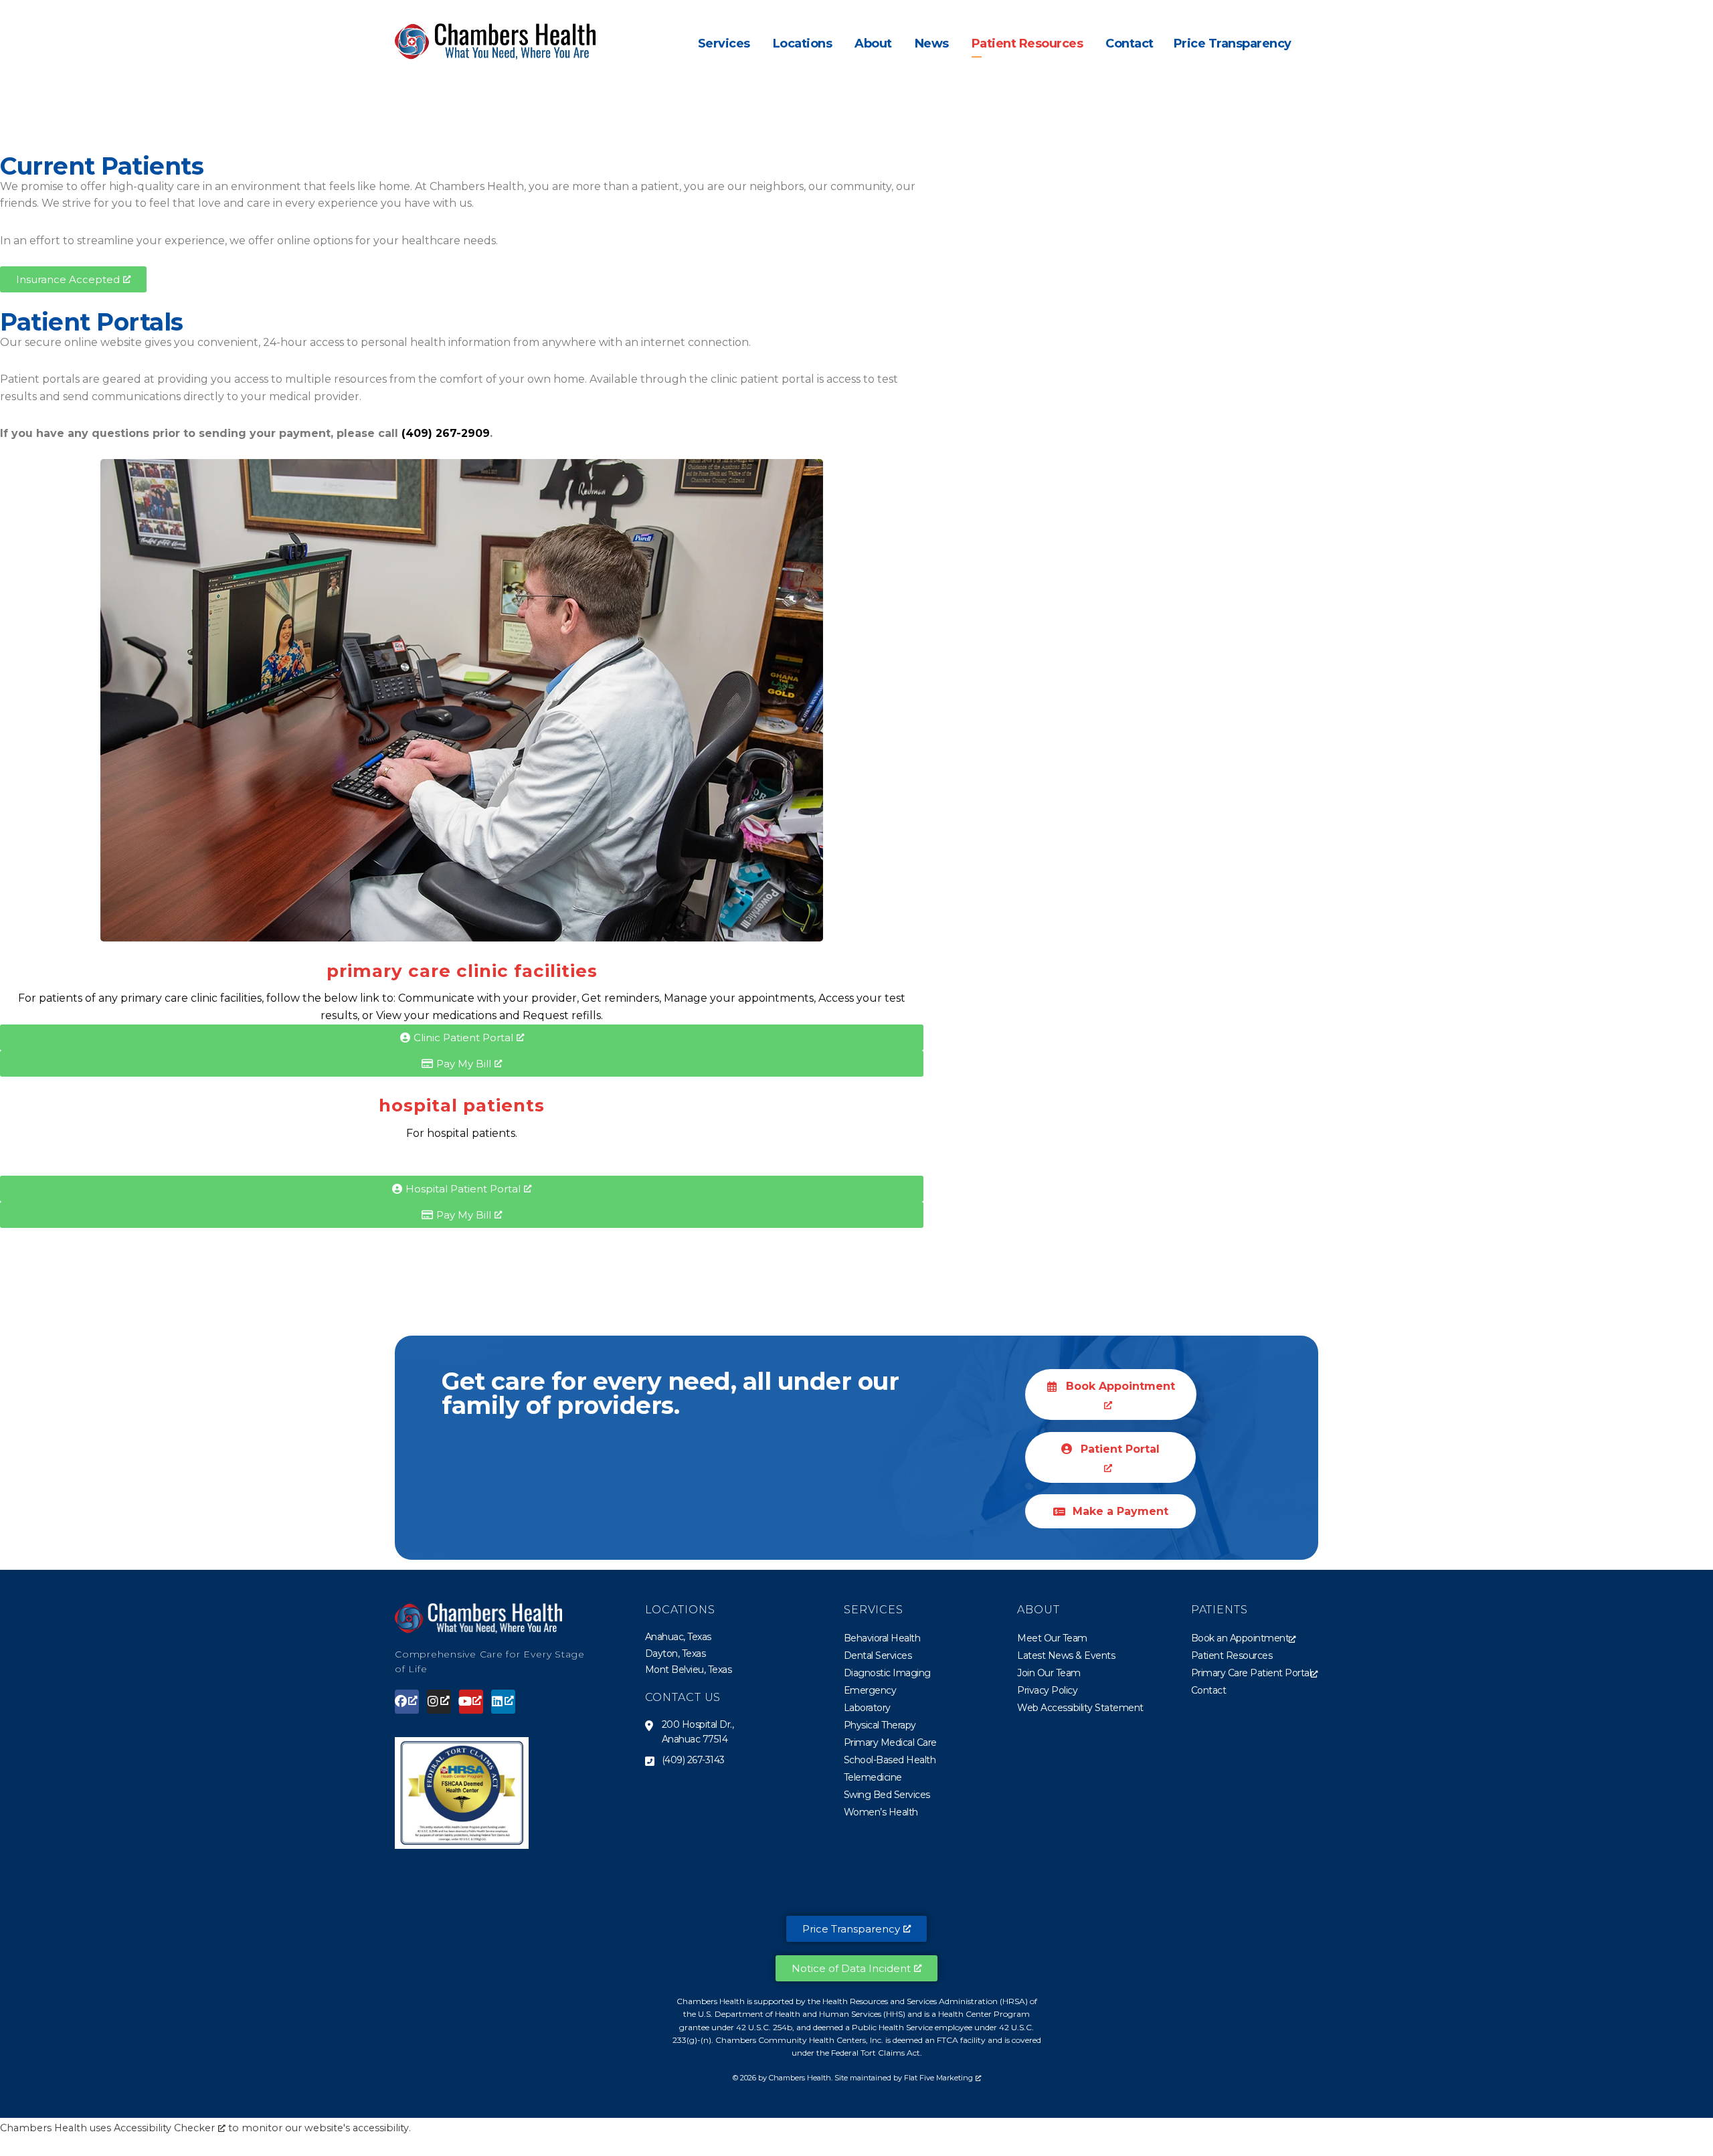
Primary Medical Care (890, 1742)
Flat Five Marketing (938, 2078)
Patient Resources (1232, 1655)
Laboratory (867, 1708)
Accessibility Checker (164, 2128)
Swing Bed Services (887, 1795)
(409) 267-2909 (446, 433)
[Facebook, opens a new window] (407, 1702)
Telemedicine (873, 1777)
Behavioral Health (882, 1638)
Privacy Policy (1047, 1690)
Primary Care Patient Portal (1251, 1673)
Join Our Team (1049, 1673)
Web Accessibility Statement (1080, 1708)
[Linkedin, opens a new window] (503, 1702)
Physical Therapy (880, 1725)
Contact (1209, 1690)
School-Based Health (890, 1760)
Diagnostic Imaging (887, 1673)
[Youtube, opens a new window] (471, 1702)
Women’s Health (881, 1812)
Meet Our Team (1052, 1638)
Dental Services (878, 1655)
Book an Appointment (1240, 1638)
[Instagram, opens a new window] (439, 1702)
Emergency (870, 1690)
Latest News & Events (1066, 1655)
